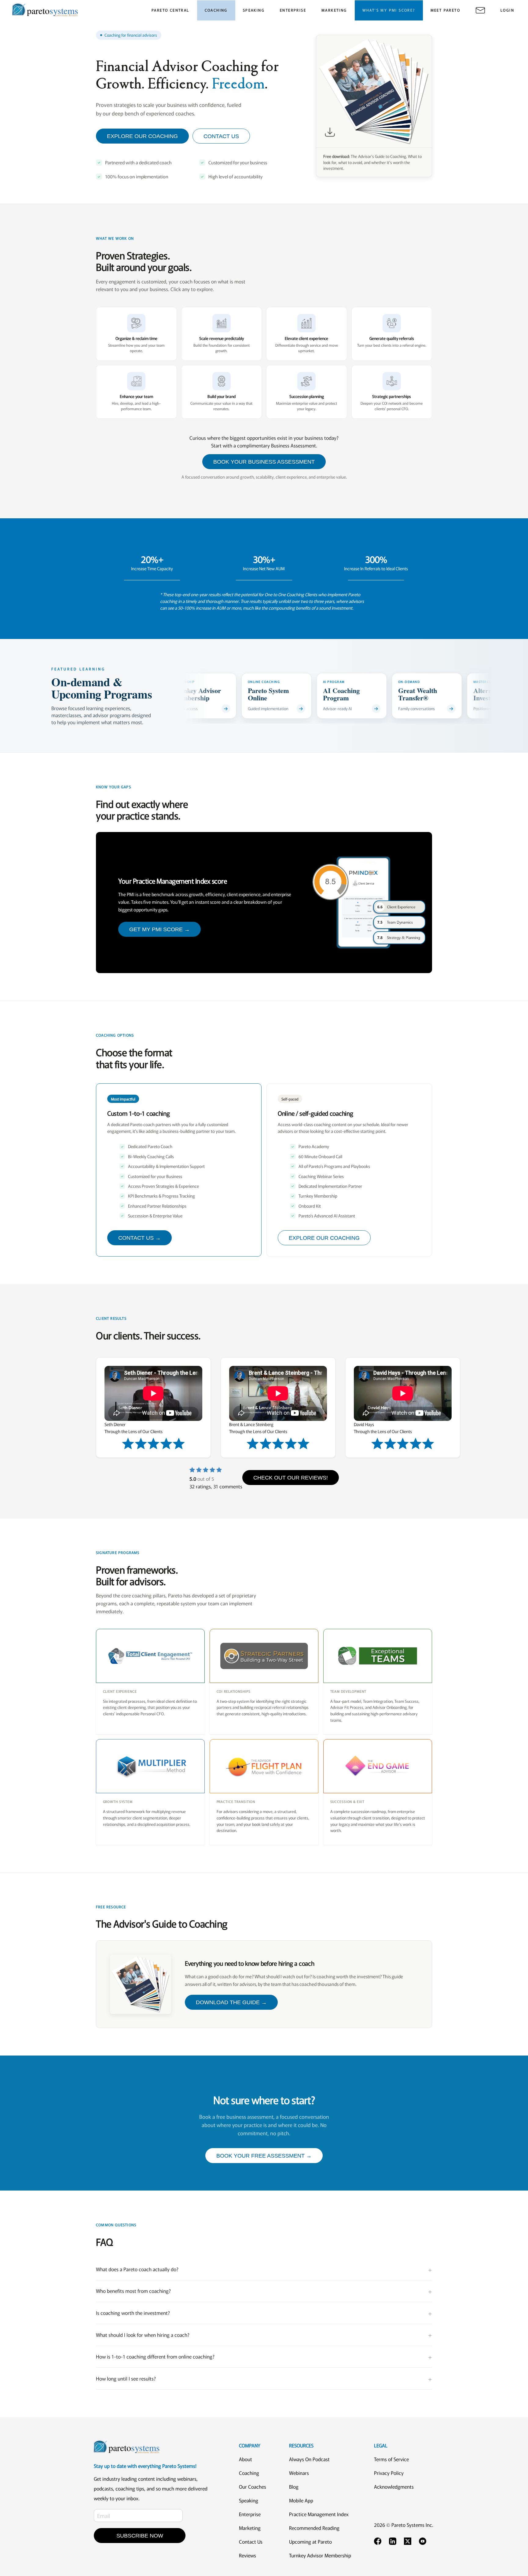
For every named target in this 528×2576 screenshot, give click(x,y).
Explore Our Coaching (324, 1238)
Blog (294, 2487)
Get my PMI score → (159, 929)
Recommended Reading (314, 2528)
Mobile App (301, 2500)
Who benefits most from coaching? (264, 2291)
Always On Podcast (309, 2459)
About (246, 2459)
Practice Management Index (319, 2514)
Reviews (248, 2555)
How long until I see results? (264, 2379)
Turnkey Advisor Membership (320, 2555)
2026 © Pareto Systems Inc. (404, 2525)
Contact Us (251, 2541)
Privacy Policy (389, 2473)
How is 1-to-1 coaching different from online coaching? (264, 2357)
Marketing (250, 2528)
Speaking (249, 2500)
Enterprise (250, 2514)
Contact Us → (139, 1238)
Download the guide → (231, 2002)
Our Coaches (253, 2487)
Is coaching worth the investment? (264, 2313)
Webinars (299, 2473)
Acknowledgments (394, 2487)
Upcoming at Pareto (310, 2541)
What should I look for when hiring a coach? (264, 2335)
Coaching (249, 2473)
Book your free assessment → (264, 2156)
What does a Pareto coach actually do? (264, 2269)
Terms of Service (391, 2459)
